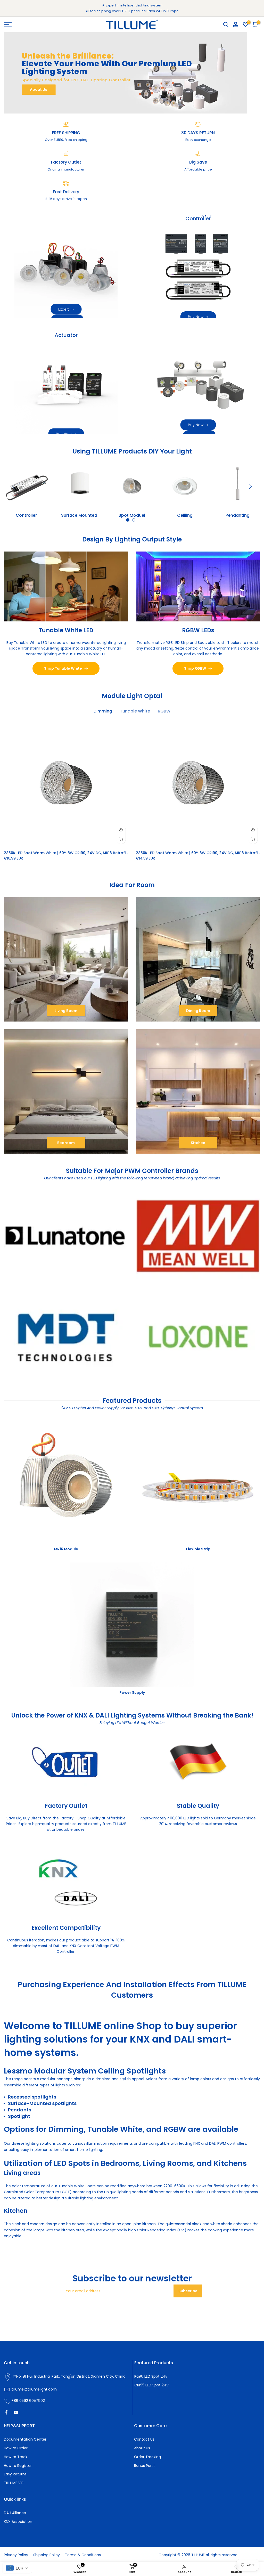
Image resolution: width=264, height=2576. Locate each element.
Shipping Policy (47, 2555)
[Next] (250, 486)
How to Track (16, 2457)
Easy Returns (15, 2474)
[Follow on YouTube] (16, 2412)
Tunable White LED (66, 630)
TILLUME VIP (14, 2483)
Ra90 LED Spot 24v (151, 2376)
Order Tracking (147, 2457)
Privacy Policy (16, 2555)
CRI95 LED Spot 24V (151, 2385)
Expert (64, 309)
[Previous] (14, 486)
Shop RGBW (195, 668)
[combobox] (17, 2568)
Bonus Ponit (145, 2466)
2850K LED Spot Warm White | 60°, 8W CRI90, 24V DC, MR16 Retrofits (67, 853)
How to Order (16, 2448)
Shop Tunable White (63, 668)
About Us (39, 90)
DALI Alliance (15, 2513)
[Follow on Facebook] (6, 2412)
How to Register (18, 2466)
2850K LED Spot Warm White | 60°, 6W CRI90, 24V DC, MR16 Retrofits (199, 853)
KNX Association (18, 2522)
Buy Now (196, 317)
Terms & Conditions (83, 2555)
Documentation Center (25, 2439)
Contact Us (144, 2439)
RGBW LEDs (198, 630)
